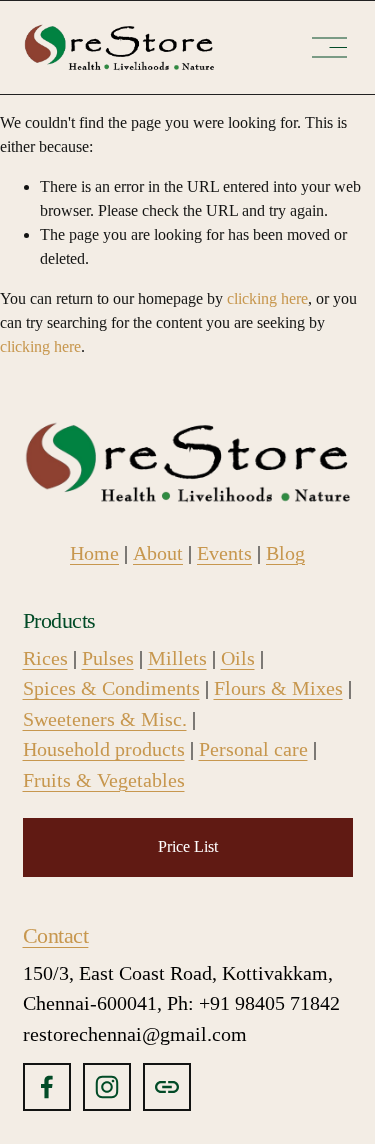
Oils (238, 658)
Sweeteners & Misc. (105, 719)
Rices (45, 658)
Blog (285, 553)
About (158, 553)
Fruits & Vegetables (104, 780)
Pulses (108, 658)
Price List (188, 846)
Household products (104, 749)
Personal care (253, 749)
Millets (177, 658)
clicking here (267, 298)
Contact (56, 935)
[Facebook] (47, 1087)
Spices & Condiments (111, 688)
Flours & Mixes (278, 688)
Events (224, 553)
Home (94, 553)
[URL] (167, 1087)
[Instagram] (107, 1087)
